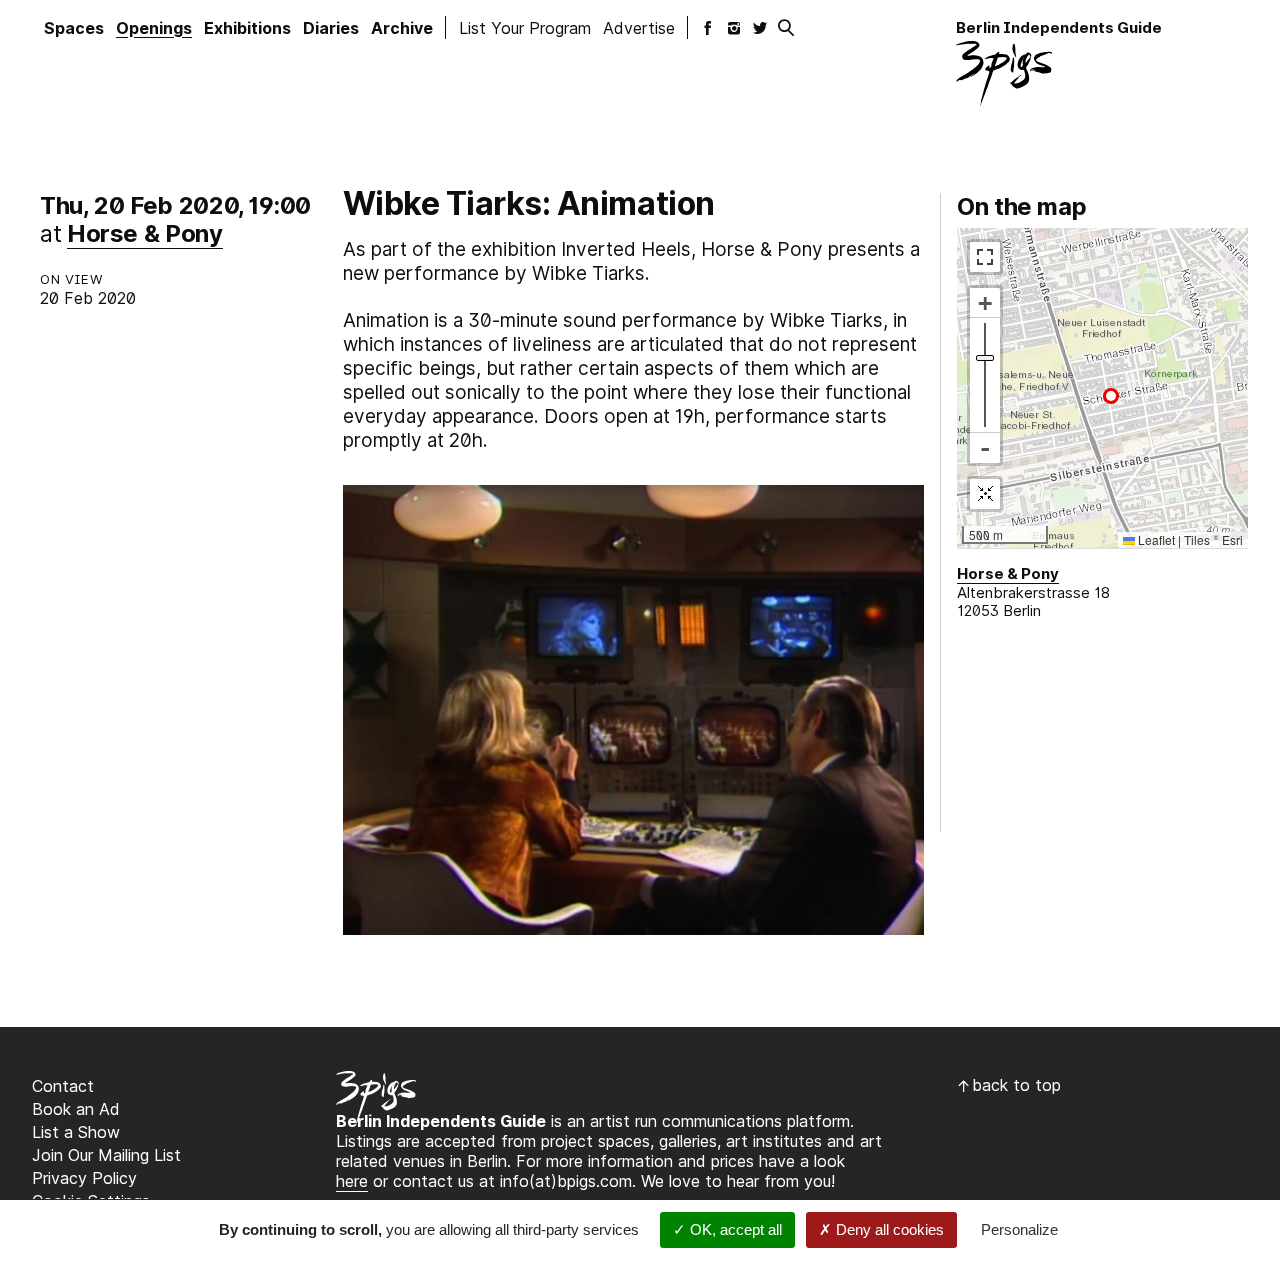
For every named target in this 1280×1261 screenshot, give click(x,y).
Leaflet (1155, 539)
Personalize (1019, 1229)
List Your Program (525, 28)
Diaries (331, 28)
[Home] (1004, 73)
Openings (154, 28)
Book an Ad (76, 1109)
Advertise (639, 28)
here (352, 1181)
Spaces (74, 28)
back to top (1016, 1085)
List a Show (76, 1132)
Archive (402, 28)
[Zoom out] (985, 447)
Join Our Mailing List (106, 1155)
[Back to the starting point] (985, 493)
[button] (1111, 396)
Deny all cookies (888, 1229)
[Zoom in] (985, 302)
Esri (1232, 539)
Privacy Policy (84, 1178)
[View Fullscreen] (985, 256)
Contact (63, 1086)
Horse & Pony (145, 233)
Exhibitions (247, 28)
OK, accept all (734, 1229)
